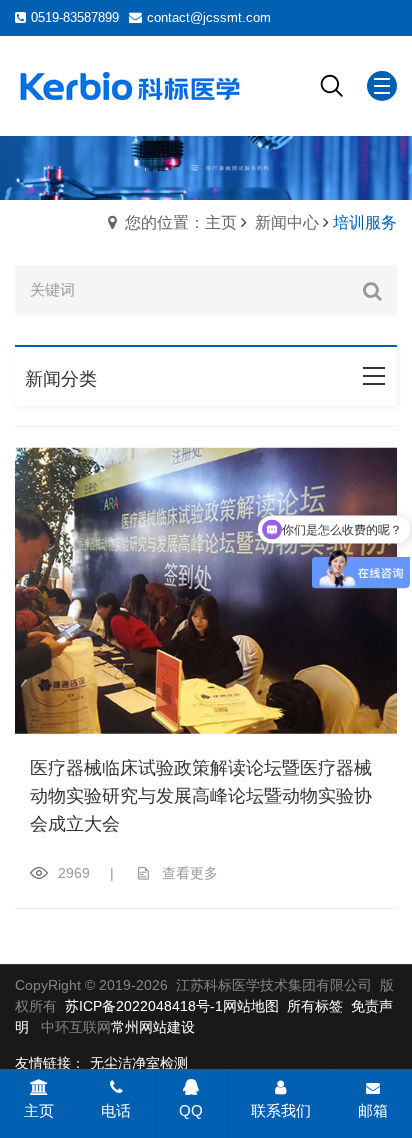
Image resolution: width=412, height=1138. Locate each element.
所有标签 (315, 1006)
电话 (116, 1110)
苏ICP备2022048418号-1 (144, 1006)
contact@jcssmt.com (209, 17)
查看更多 (190, 873)
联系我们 (281, 1110)
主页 (39, 1110)
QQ (191, 1110)
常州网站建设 (153, 1027)
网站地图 (251, 1006)
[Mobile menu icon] (382, 86)
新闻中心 (287, 222)
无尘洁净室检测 (139, 1063)
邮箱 (373, 1110)
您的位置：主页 (181, 222)
